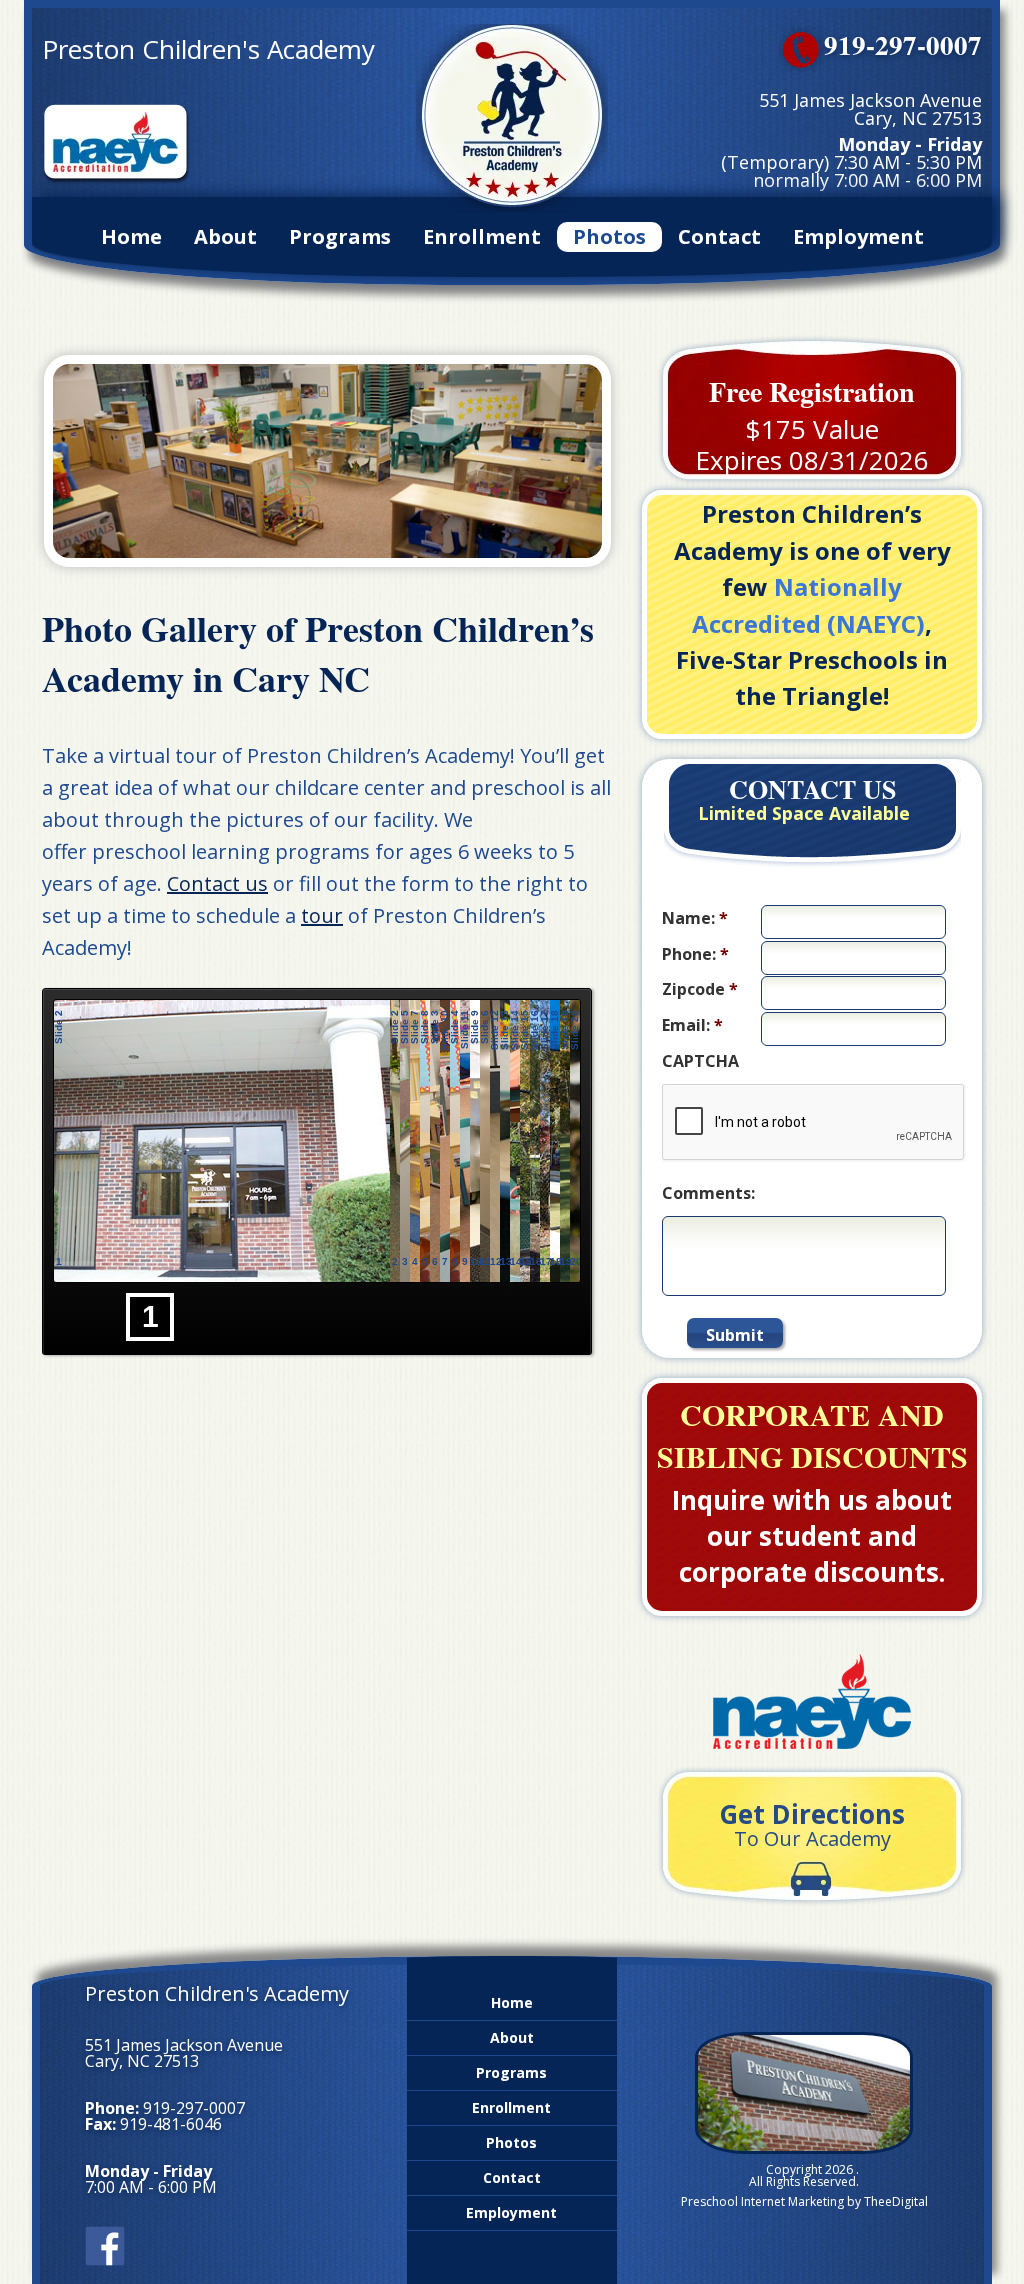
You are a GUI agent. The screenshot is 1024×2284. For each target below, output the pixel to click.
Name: (695, 918)
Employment (858, 236)
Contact (719, 236)
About (225, 236)
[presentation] (814, 1123)
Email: (692, 1025)
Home (131, 236)
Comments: (708, 1193)
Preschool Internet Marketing (762, 2201)
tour (322, 915)
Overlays (562, 1017)
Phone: (695, 954)
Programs (340, 236)
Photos (609, 236)
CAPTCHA (700, 1061)
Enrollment (482, 236)
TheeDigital (896, 2201)
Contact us (217, 883)
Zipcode (700, 989)
